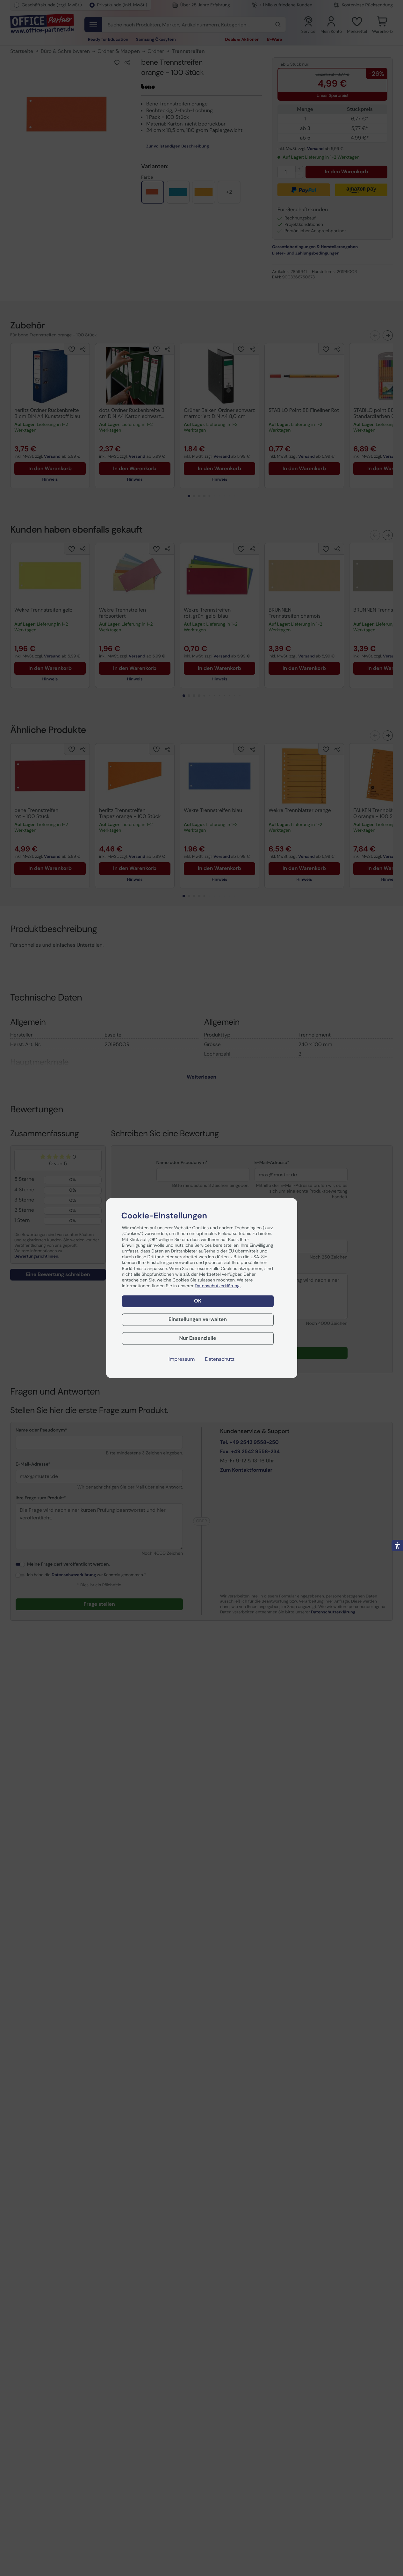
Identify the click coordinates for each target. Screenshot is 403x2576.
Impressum (182, 1359)
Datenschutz (220, 1359)
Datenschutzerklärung (218, 1286)
